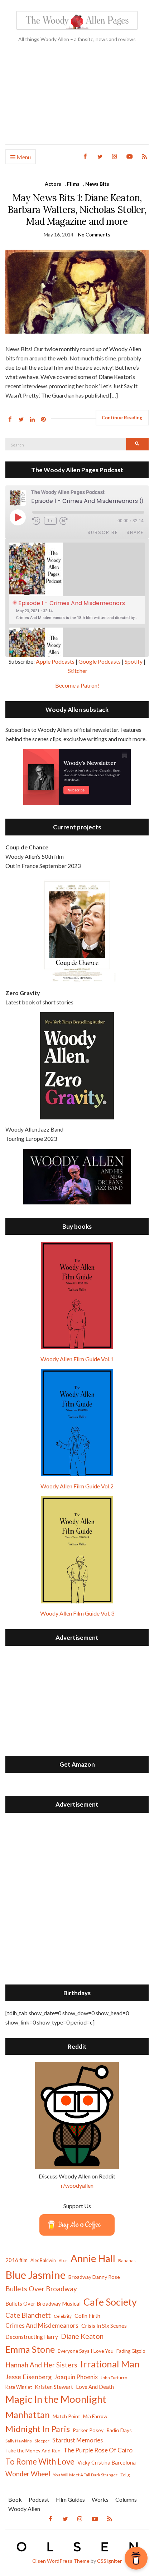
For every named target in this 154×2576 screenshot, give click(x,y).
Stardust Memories (78, 2440)
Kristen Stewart (54, 2387)
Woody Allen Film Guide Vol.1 (77, 1359)
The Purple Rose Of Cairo (98, 2450)
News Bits (97, 184)
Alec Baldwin (43, 2260)
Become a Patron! (77, 685)
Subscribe (103, 532)
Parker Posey (88, 2430)
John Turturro (114, 2378)
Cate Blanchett (28, 2315)
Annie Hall (93, 2258)
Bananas (127, 2260)
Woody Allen (24, 2509)
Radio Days (119, 2430)
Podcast (39, 2499)
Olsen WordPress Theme (61, 2561)
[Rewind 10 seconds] (37, 521)
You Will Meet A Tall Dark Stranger (85, 2475)
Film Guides (70, 2499)
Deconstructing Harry (32, 2337)
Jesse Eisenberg (28, 2377)
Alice (63, 2260)
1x (50, 521)
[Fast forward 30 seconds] (68, 521)
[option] (77, 583)
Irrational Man (110, 2364)
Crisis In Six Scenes (104, 2325)
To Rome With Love (40, 2462)
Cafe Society (110, 2302)
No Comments (94, 234)
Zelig (125, 2475)
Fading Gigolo (131, 2351)
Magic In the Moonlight (56, 2399)
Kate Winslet (19, 2387)
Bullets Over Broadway (41, 2289)
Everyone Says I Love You (86, 2351)
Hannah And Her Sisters (41, 2365)
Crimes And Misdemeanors (42, 2325)
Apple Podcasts (55, 661)
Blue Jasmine (35, 2275)
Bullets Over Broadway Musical (43, 2303)
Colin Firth (87, 2315)
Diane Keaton (82, 2336)
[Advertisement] (77, 99)
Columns (126, 2499)
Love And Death (95, 2387)
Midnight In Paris (38, 2429)
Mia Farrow (95, 2416)
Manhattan (28, 2415)
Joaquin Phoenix (76, 2377)
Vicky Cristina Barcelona (107, 2462)
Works (100, 2499)
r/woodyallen (77, 2185)
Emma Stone (30, 2349)
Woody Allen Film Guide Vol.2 (77, 1486)
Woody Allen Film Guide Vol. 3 (77, 1613)
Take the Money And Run (33, 2451)
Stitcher (78, 671)
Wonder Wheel (28, 2474)
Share (135, 532)
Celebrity (63, 2316)
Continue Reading (122, 418)
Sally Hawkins (19, 2441)
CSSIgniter (109, 2561)
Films (73, 184)
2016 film (16, 2260)
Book (15, 2499)
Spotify (134, 661)
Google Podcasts (100, 661)
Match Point (66, 2416)
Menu (23, 157)
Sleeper (42, 2441)
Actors (53, 184)
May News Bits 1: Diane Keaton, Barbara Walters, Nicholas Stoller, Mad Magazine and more (77, 209)
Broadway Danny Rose (94, 2277)
